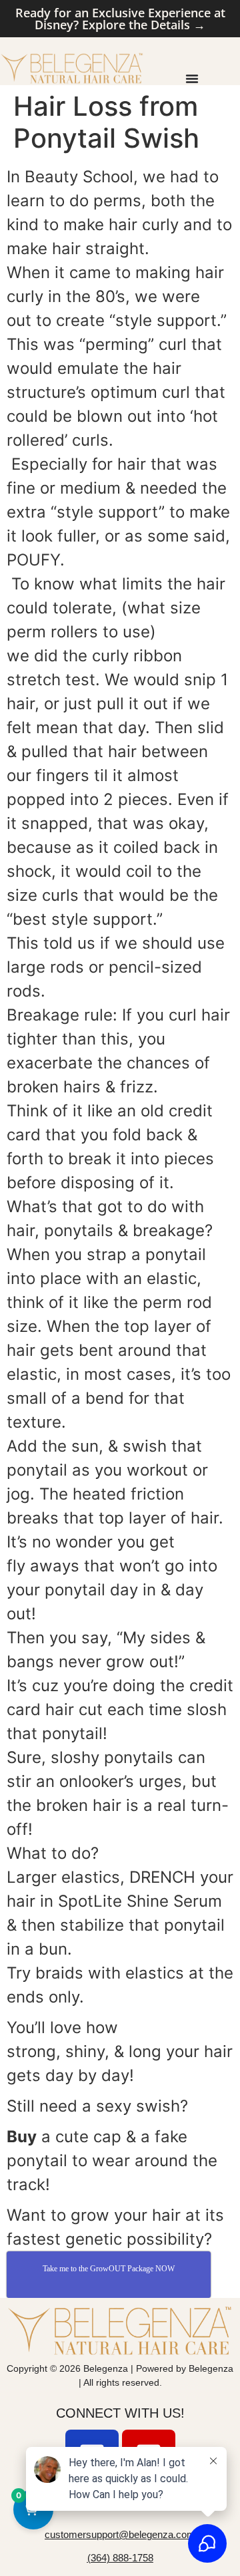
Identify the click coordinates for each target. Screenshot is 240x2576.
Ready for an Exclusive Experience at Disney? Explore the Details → (120, 19)
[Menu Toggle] (192, 79)
